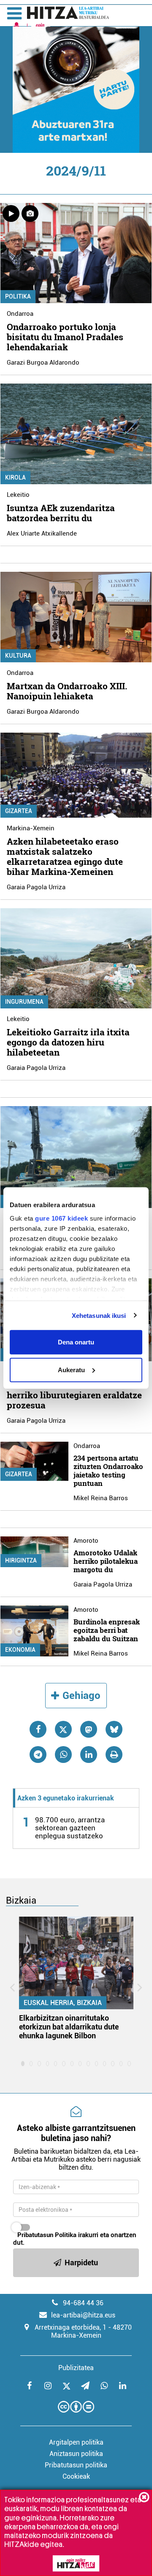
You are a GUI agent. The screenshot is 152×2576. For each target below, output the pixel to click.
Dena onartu (76, 1342)
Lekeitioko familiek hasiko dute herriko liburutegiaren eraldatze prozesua (74, 1395)
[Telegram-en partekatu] (38, 1755)
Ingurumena (24, 1002)
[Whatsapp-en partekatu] (63, 1755)
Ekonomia (20, 1650)
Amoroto (86, 1541)
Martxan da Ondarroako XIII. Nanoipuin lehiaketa (67, 691)
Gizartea (19, 811)
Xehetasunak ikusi (99, 1315)
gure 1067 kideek (61, 1218)
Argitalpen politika (76, 2442)
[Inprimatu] (114, 1755)
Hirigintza (21, 1560)
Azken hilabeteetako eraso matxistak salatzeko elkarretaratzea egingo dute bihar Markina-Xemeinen (65, 856)
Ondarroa (20, 314)
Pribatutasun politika (76, 2465)
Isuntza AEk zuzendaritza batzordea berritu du (61, 513)
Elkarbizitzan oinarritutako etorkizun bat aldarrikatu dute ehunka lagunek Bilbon (69, 2027)
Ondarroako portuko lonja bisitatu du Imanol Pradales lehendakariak (65, 337)
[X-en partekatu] (63, 1729)
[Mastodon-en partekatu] (89, 1729)
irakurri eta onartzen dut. (75, 2239)
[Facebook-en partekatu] (38, 1729)
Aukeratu (71, 1369)
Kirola (15, 477)
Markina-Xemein (31, 828)
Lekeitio (18, 495)
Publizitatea (76, 2368)
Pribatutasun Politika (47, 2235)
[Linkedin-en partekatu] (89, 1755)
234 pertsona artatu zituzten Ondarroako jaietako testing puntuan (108, 1471)
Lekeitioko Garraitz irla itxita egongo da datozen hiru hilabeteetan (68, 1042)
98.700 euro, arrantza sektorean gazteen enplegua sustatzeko (70, 1828)
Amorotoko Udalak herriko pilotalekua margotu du (106, 1561)
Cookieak (76, 2476)
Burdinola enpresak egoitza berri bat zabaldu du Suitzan (107, 1630)
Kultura (18, 656)
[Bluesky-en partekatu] (114, 1729)
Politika (18, 296)
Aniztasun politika (76, 2454)
